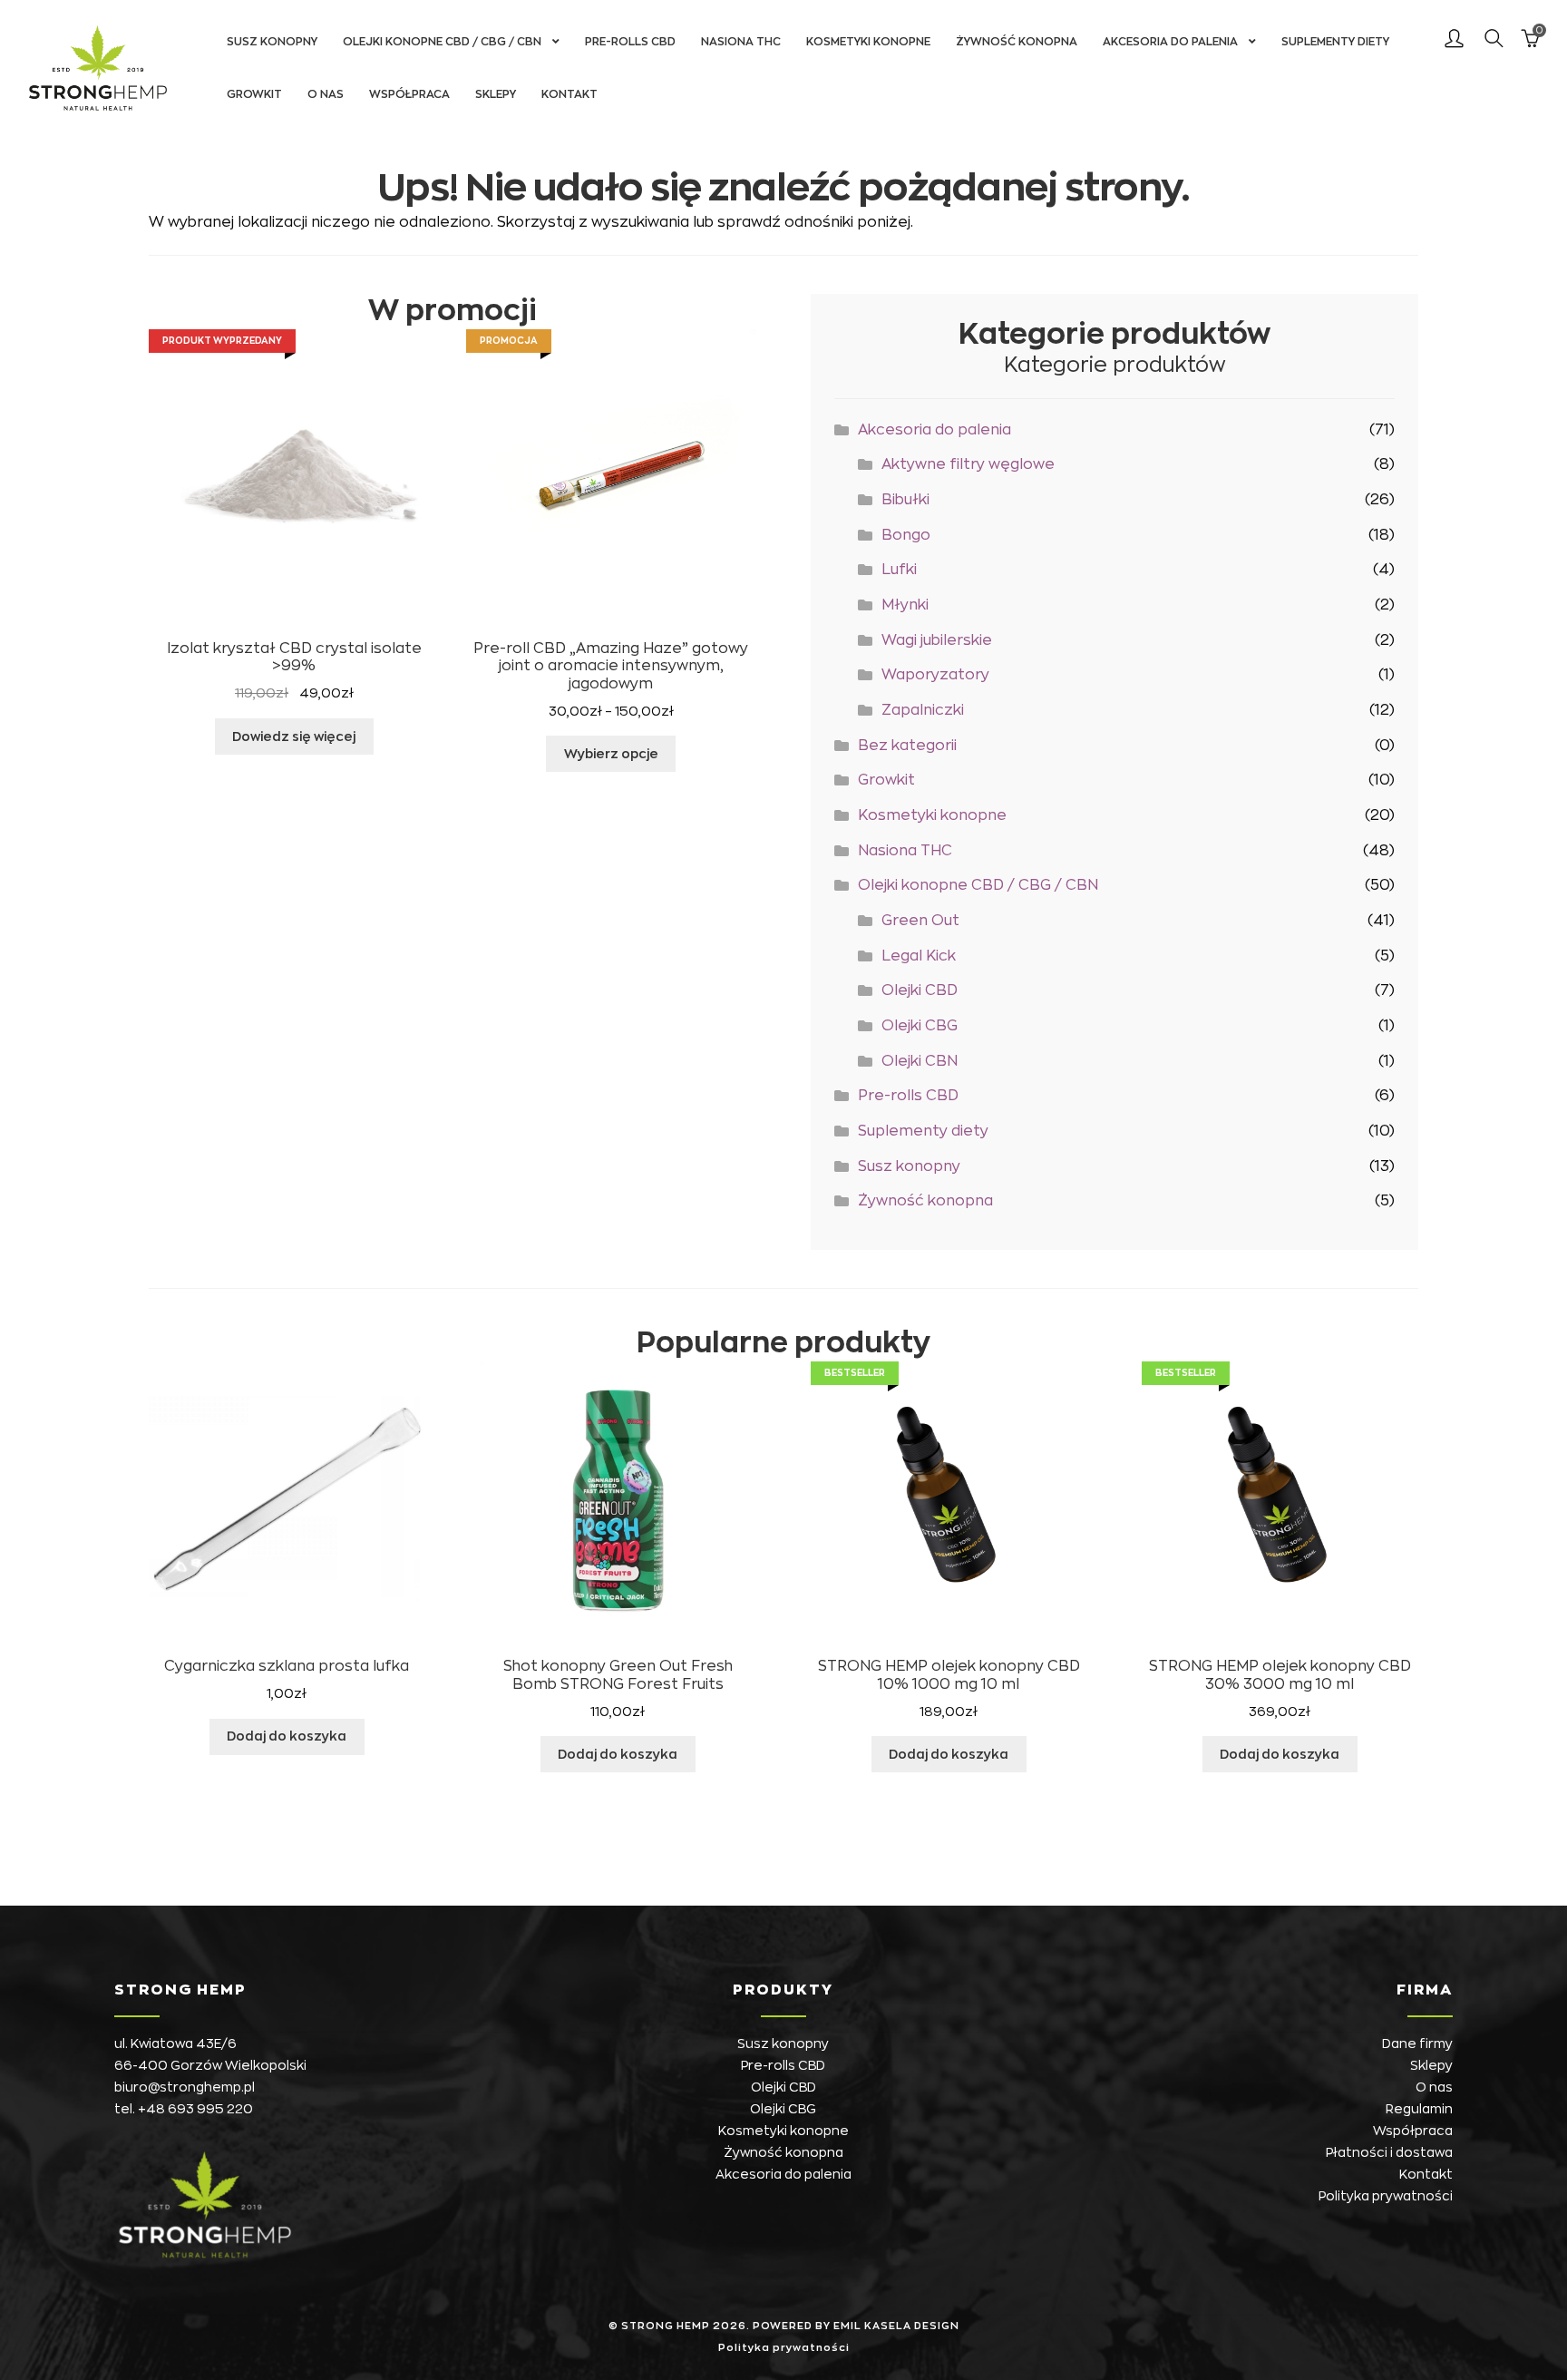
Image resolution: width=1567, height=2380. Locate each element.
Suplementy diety (1335, 42)
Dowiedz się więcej (294, 736)
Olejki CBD (920, 990)
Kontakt (569, 94)
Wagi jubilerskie (937, 640)
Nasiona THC (741, 42)
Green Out (920, 921)
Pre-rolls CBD (630, 42)
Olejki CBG (920, 1026)
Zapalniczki (923, 710)
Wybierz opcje (611, 754)
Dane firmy (1417, 2043)
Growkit (254, 94)
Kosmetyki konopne (868, 42)
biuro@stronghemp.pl (185, 2087)
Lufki (899, 570)
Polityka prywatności (1386, 2196)
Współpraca (409, 94)
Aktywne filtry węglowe (968, 464)
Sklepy (496, 94)
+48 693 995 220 (195, 2109)
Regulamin (1419, 2109)
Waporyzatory (935, 675)
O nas (326, 94)
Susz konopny (272, 42)
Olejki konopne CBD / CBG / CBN (442, 42)
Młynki (905, 605)
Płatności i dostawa (1389, 2152)
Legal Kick (919, 956)
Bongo (906, 535)
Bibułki (905, 500)
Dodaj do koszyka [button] (287, 1736)
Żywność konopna (1017, 42)
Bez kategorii (907, 746)
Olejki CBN (920, 1061)
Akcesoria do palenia (1170, 42)
